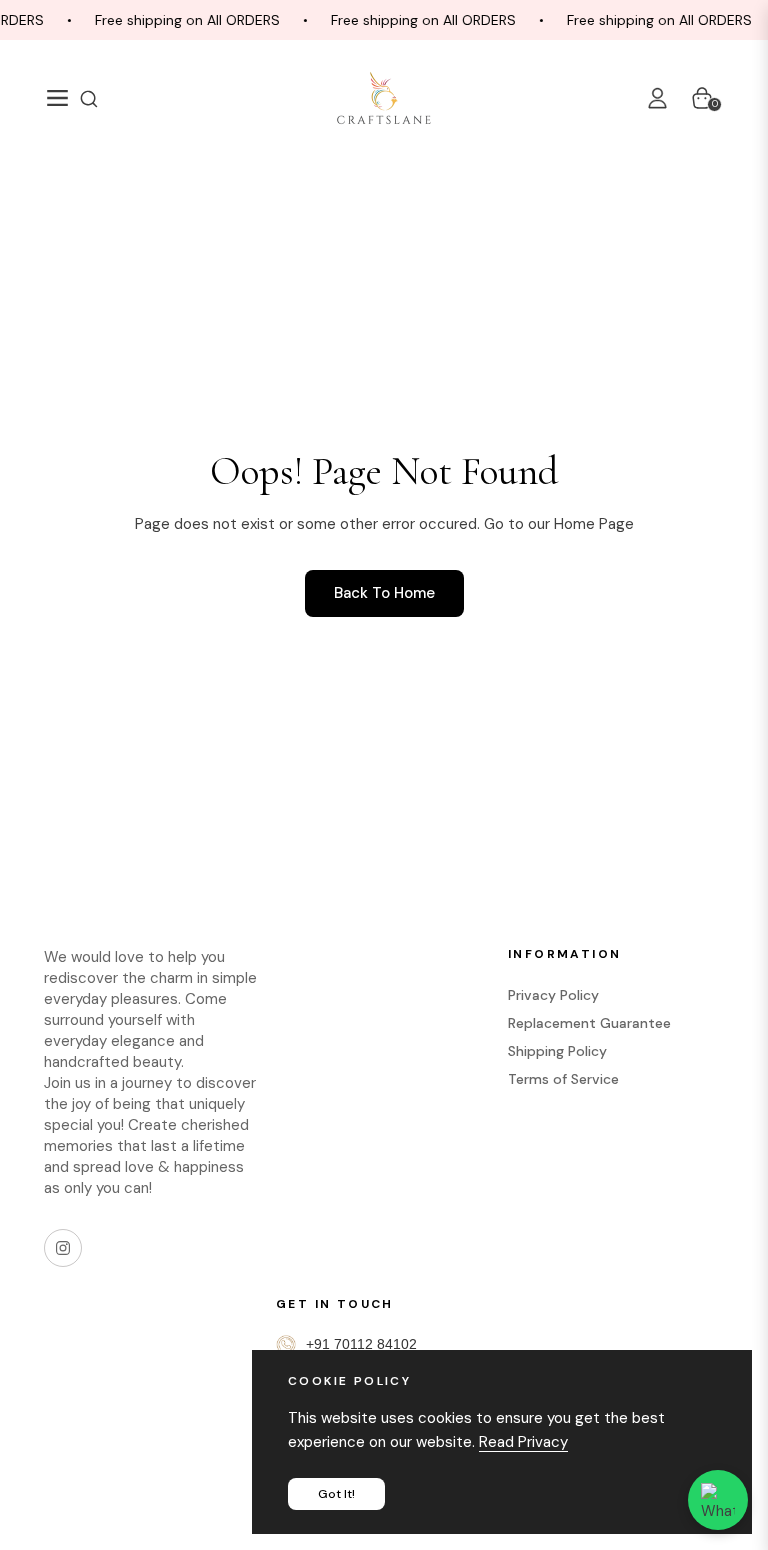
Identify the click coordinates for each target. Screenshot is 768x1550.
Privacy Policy (553, 995)
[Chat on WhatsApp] (718, 1500)
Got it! (336, 1494)
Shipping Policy (557, 1051)
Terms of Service (563, 1079)
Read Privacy (523, 1442)
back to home (384, 593)
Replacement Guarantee (589, 1023)
